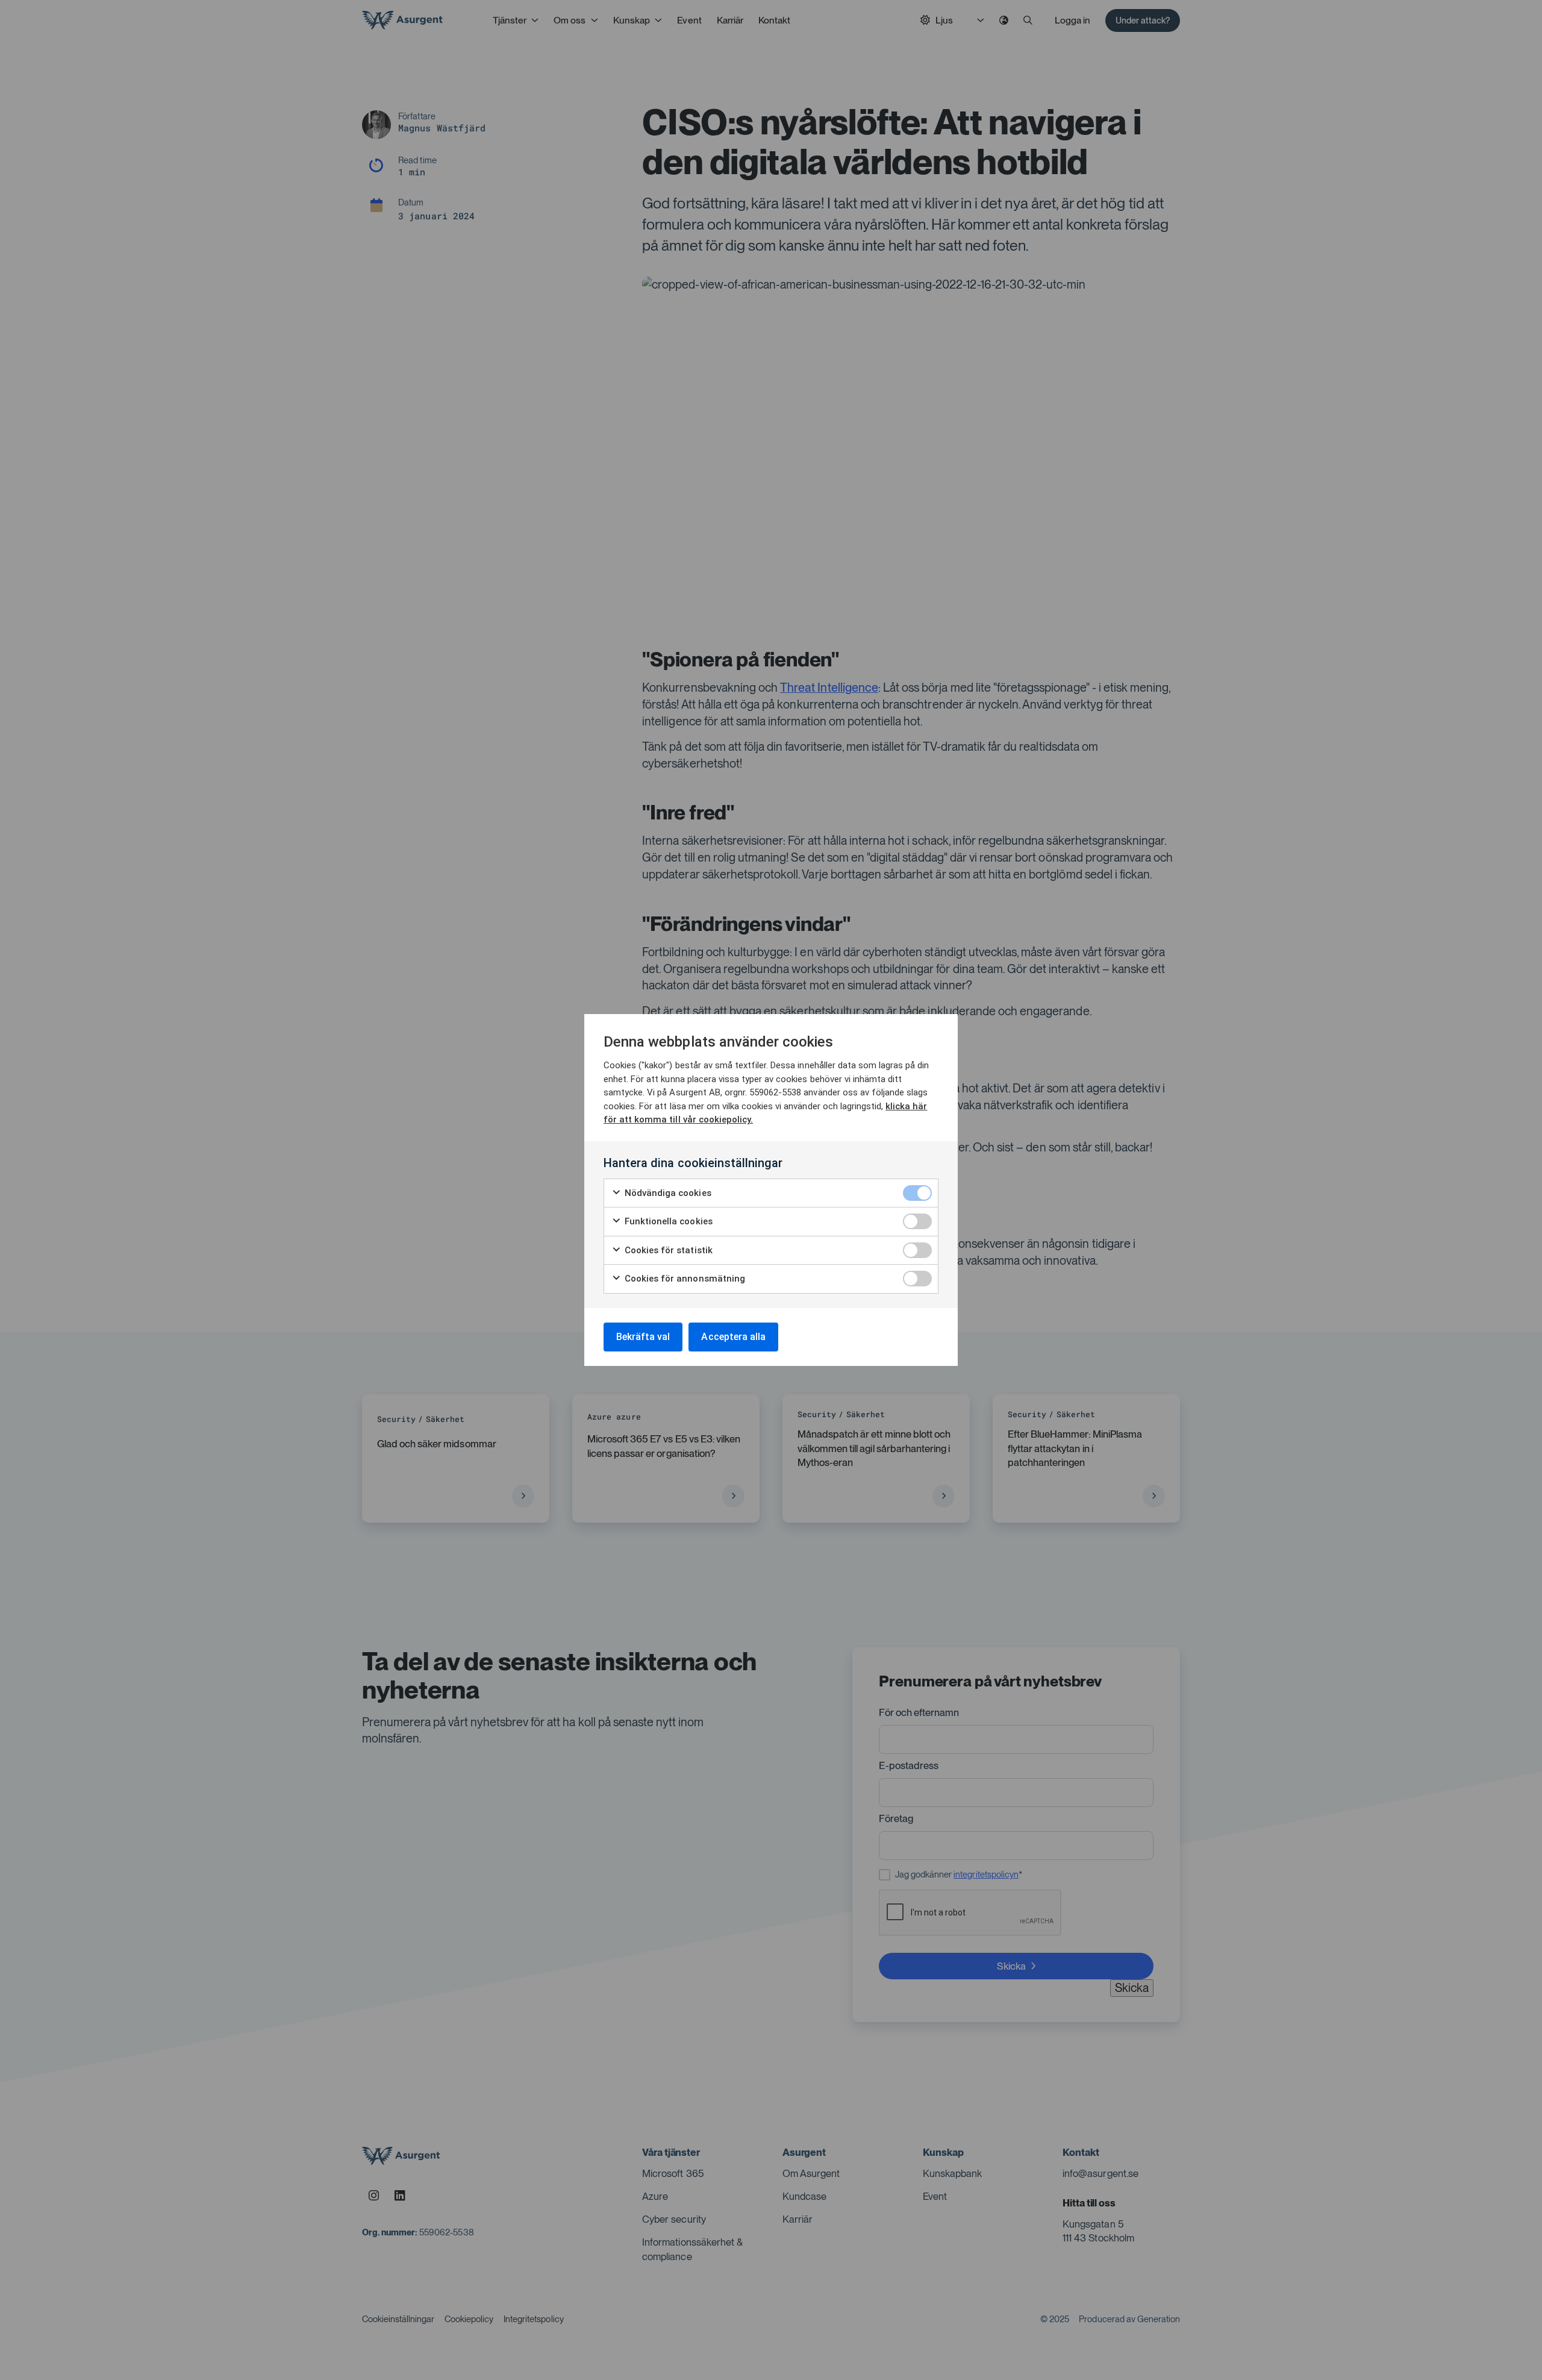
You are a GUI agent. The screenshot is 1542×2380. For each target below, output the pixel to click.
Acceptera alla (733, 1337)
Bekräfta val (643, 1337)
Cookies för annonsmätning (684, 1279)
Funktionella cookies (667, 1221)
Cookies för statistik (667, 1250)
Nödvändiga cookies (667, 1193)
